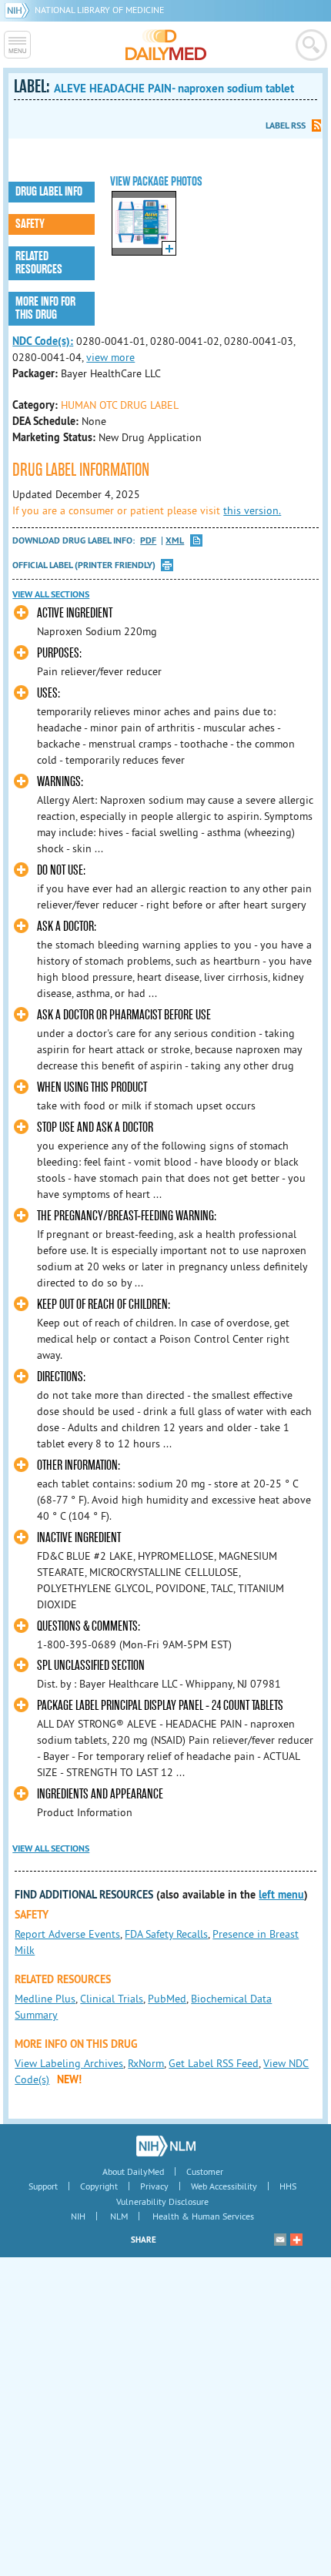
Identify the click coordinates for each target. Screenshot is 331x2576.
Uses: (48, 693)
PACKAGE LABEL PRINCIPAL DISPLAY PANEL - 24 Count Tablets (160, 1706)
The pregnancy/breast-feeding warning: (127, 1216)
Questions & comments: (89, 1626)
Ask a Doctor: (67, 927)
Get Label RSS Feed (214, 2063)
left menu (281, 1895)
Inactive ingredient (79, 1538)
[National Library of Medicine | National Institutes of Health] (166, 2146)
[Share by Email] (280, 2240)
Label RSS (286, 125)
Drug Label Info (49, 192)
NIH (78, 2216)
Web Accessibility (224, 2186)
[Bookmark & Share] (296, 2240)
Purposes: (59, 653)
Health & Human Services (203, 2216)
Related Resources (39, 263)
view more (110, 357)
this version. (252, 510)
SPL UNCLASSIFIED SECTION (91, 1666)
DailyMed (166, 45)
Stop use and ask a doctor (95, 1127)
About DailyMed (133, 2171)
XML (175, 541)
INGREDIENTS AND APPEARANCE (100, 1794)
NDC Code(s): (43, 341)
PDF (148, 541)
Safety (30, 224)
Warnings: (60, 782)
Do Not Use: (61, 870)
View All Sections (51, 594)
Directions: (61, 1377)
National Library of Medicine (99, 10)
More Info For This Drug (45, 308)
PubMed (167, 1999)
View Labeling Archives (69, 2063)
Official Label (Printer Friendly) (84, 565)
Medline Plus (45, 1999)
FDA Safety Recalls (166, 1934)
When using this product (92, 1087)
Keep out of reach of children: (104, 1305)
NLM (119, 2216)
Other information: (79, 1465)
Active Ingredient (75, 613)
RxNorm (146, 2063)
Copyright (99, 2186)
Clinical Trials (112, 1999)
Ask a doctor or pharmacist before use (124, 1015)
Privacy (154, 2186)
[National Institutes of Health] (20, 10)
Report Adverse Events (67, 1934)
